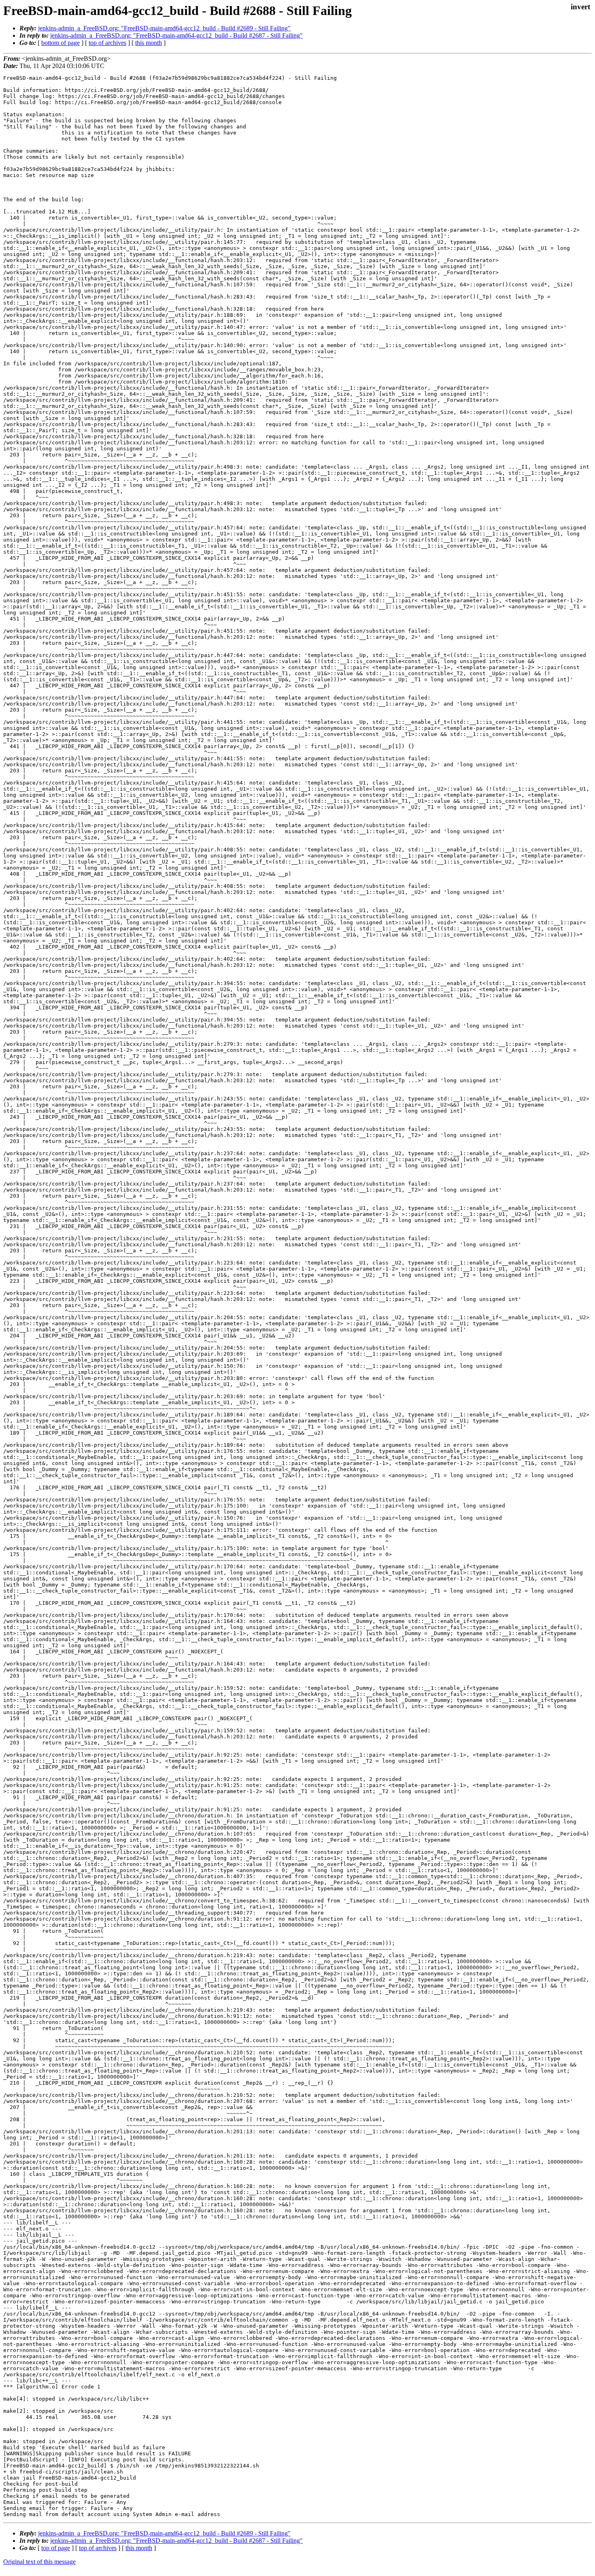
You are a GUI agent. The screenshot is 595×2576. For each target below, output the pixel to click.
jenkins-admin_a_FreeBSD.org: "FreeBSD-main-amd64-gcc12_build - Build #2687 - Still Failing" (176, 35)
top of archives (107, 43)
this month (149, 43)
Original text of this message (39, 2562)
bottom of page (61, 43)
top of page (56, 2548)
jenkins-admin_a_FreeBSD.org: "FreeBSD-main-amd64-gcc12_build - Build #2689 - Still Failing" (164, 28)
